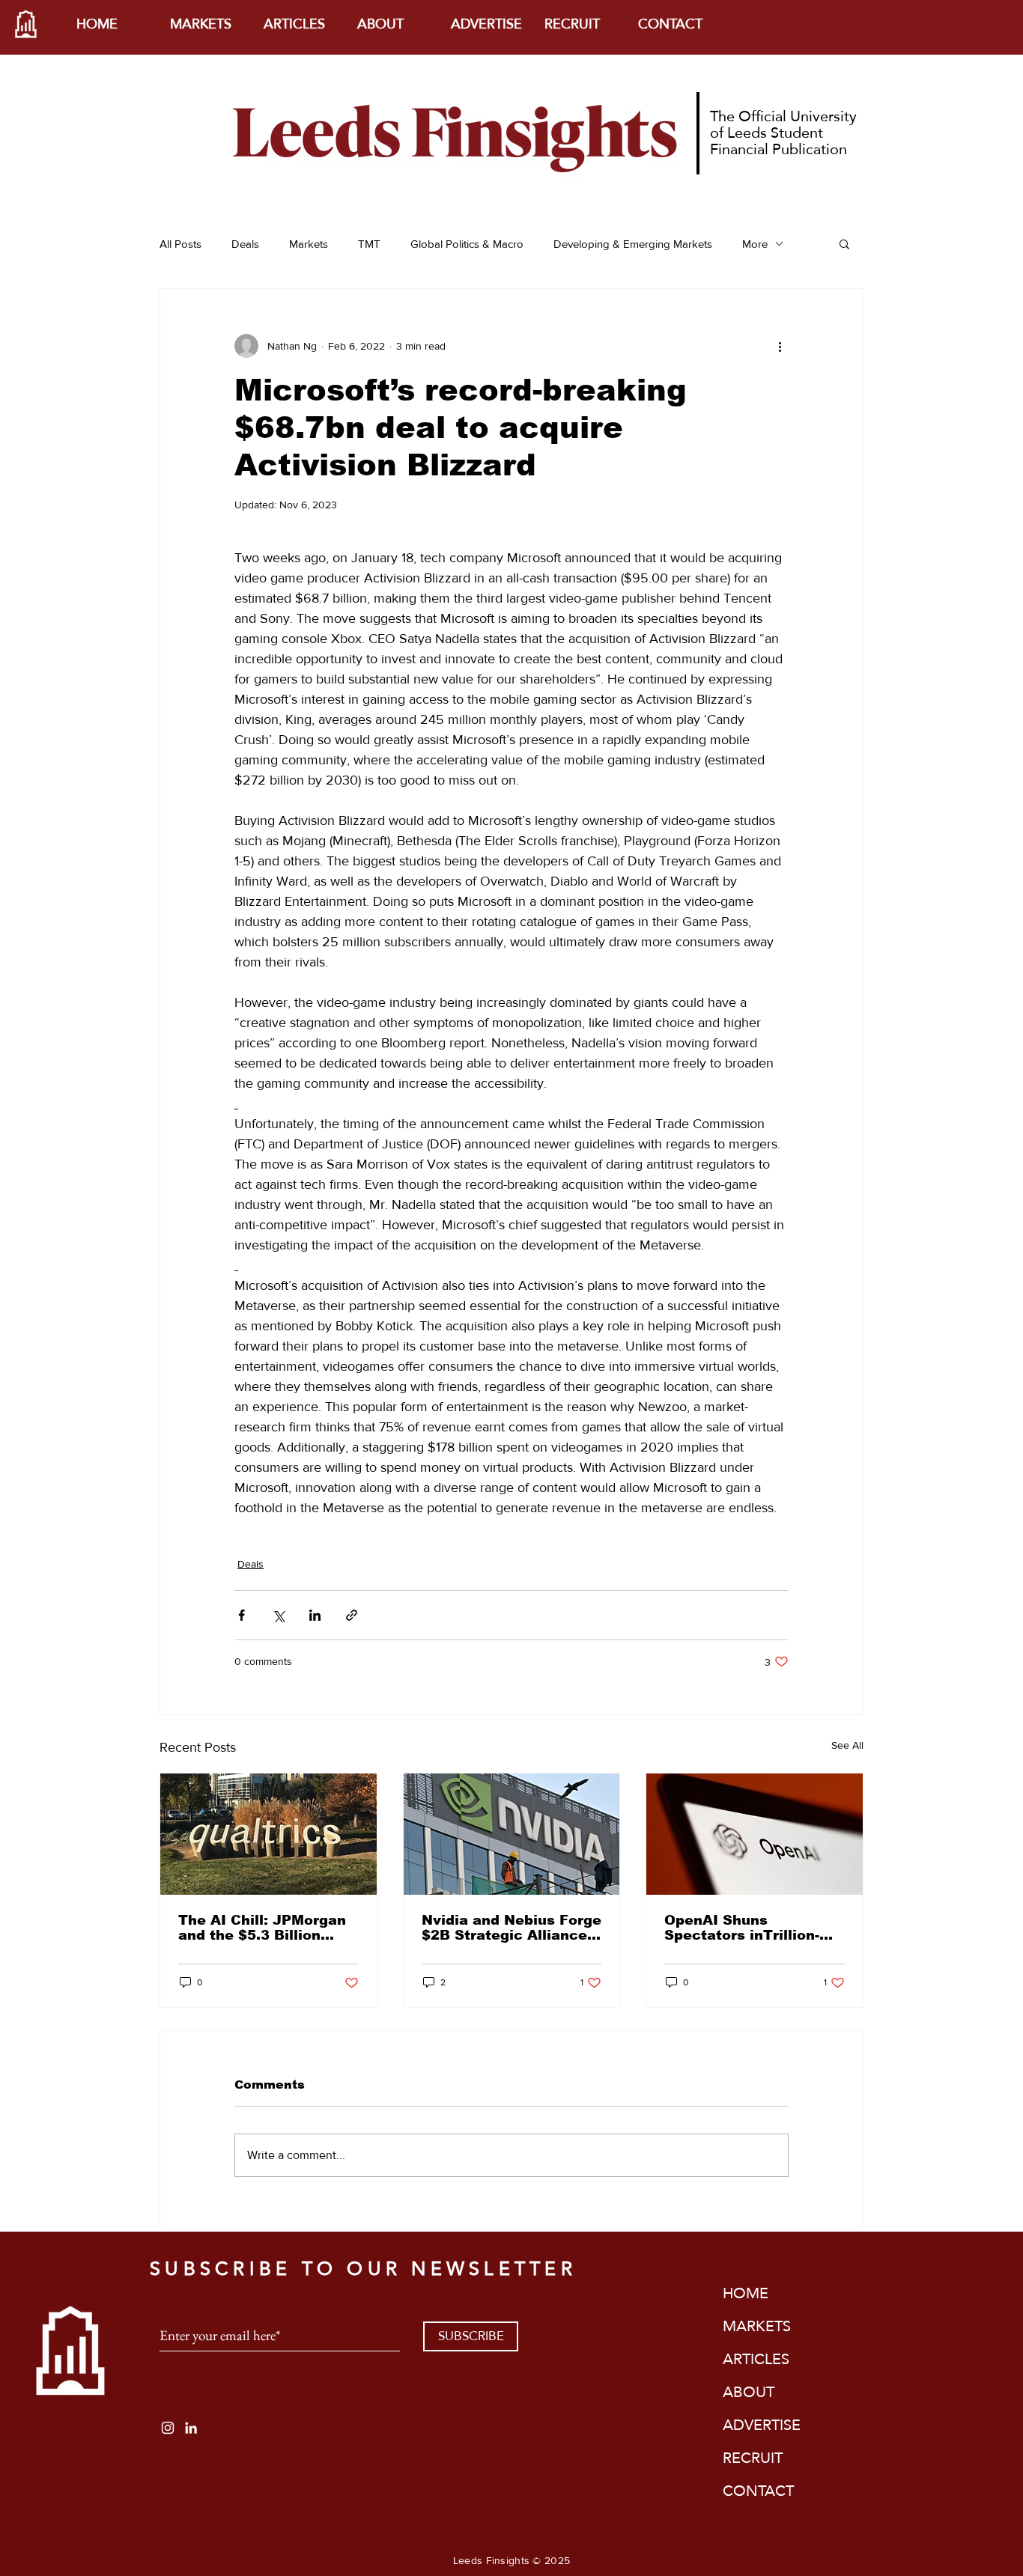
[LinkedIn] (191, 2428)
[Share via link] (352, 1615)
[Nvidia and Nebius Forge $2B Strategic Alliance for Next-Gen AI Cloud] (512, 1834)
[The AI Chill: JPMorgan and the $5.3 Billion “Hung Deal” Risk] (268, 1834)
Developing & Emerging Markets (633, 244)
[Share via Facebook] (242, 1615)
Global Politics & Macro (467, 244)
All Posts (180, 244)
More (755, 244)
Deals (245, 244)
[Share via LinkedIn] (315, 1615)
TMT (369, 244)
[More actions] (780, 346)
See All (847, 1745)
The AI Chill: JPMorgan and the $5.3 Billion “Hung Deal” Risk (262, 1928)
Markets (309, 244)
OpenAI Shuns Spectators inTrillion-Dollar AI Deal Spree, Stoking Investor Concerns (742, 1928)
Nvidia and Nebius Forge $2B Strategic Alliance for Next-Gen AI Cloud (511, 1928)
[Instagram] (168, 2428)
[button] (844, 243)
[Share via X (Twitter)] (278, 1615)
